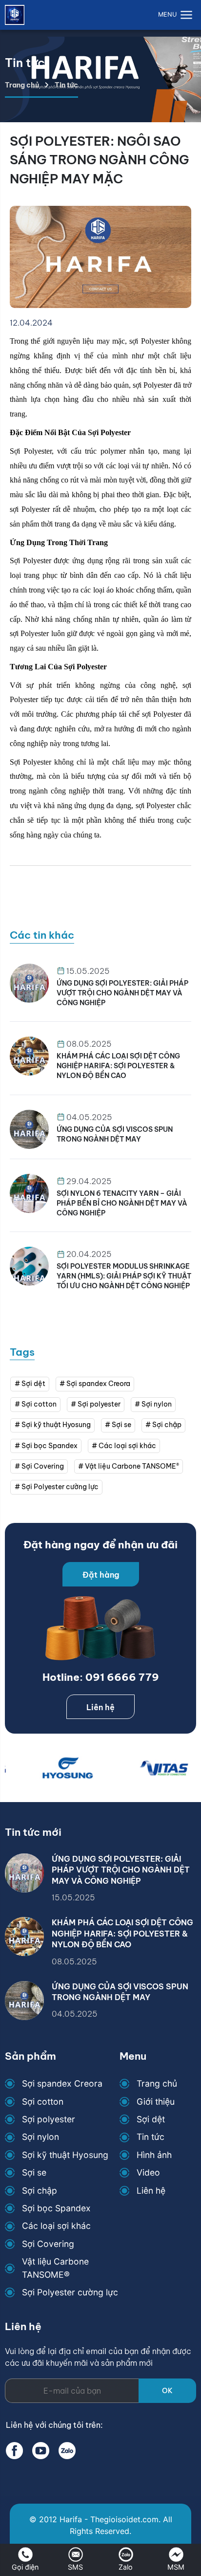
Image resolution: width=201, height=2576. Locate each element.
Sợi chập (40, 2191)
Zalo (126, 2567)
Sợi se (34, 2172)
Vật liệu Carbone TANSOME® (55, 2268)
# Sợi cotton (36, 1404)
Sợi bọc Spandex (56, 2208)
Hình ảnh (154, 2155)
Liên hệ (100, 1707)
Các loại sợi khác (56, 2226)
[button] (177, 15)
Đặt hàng (101, 1575)
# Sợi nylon (153, 1404)
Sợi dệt (151, 2119)
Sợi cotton (43, 2102)
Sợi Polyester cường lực (70, 2292)
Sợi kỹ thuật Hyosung (65, 2155)
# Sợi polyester (96, 1404)
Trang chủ (22, 85)
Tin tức (151, 2137)
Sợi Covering (48, 2244)
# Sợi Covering (39, 1466)
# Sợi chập (163, 1425)
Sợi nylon (40, 2137)
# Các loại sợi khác (124, 1446)
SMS (75, 2567)
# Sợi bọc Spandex (46, 1446)
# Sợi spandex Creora (95, 1384)
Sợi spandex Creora (62, 2083)
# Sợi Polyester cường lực (57, 1487)
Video (148, 2172)
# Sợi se (118, 1425)
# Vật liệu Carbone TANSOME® (129, 1466)
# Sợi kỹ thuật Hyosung (53, 1425)
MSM (176, 2567)
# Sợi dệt (30, 1384)
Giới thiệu (156, 2102)
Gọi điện (25, 2567)
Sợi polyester (49, 2119)
